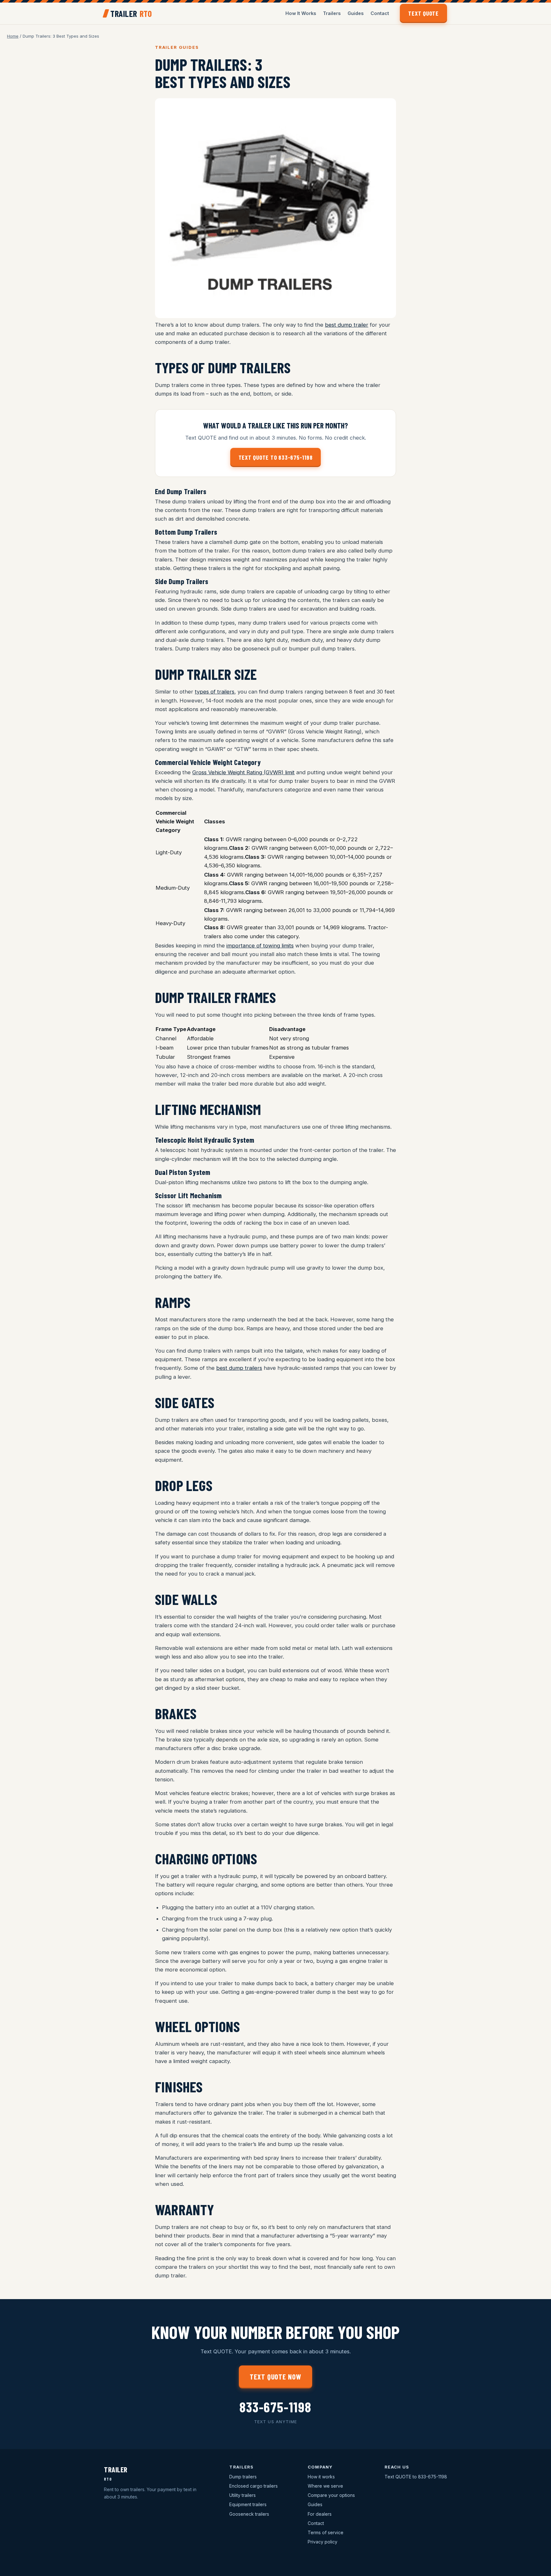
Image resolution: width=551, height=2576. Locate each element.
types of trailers (215, 692)
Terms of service (326, 2532)
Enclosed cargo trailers (253, 2486)
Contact (380, 13)
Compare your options (331, 2495)
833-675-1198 (275, 2411)
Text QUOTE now (275, 2377)
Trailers (332, 13)
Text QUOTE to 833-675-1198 (276, 457)
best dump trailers (239, 1368)
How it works (321, 2477)
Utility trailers (242, 2495)
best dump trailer (347, 325)
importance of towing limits (260, 946)
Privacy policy (323, 2542)
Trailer (131, 13)
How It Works (301, 13)
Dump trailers (243, 2477)
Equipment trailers (248, 2504)
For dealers (320, 2514)
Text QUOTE (423, 13)
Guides (356, 13)
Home (13, 36)
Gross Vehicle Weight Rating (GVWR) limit (243, 772)
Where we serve (325, 2486)
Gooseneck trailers (249, 2514)
